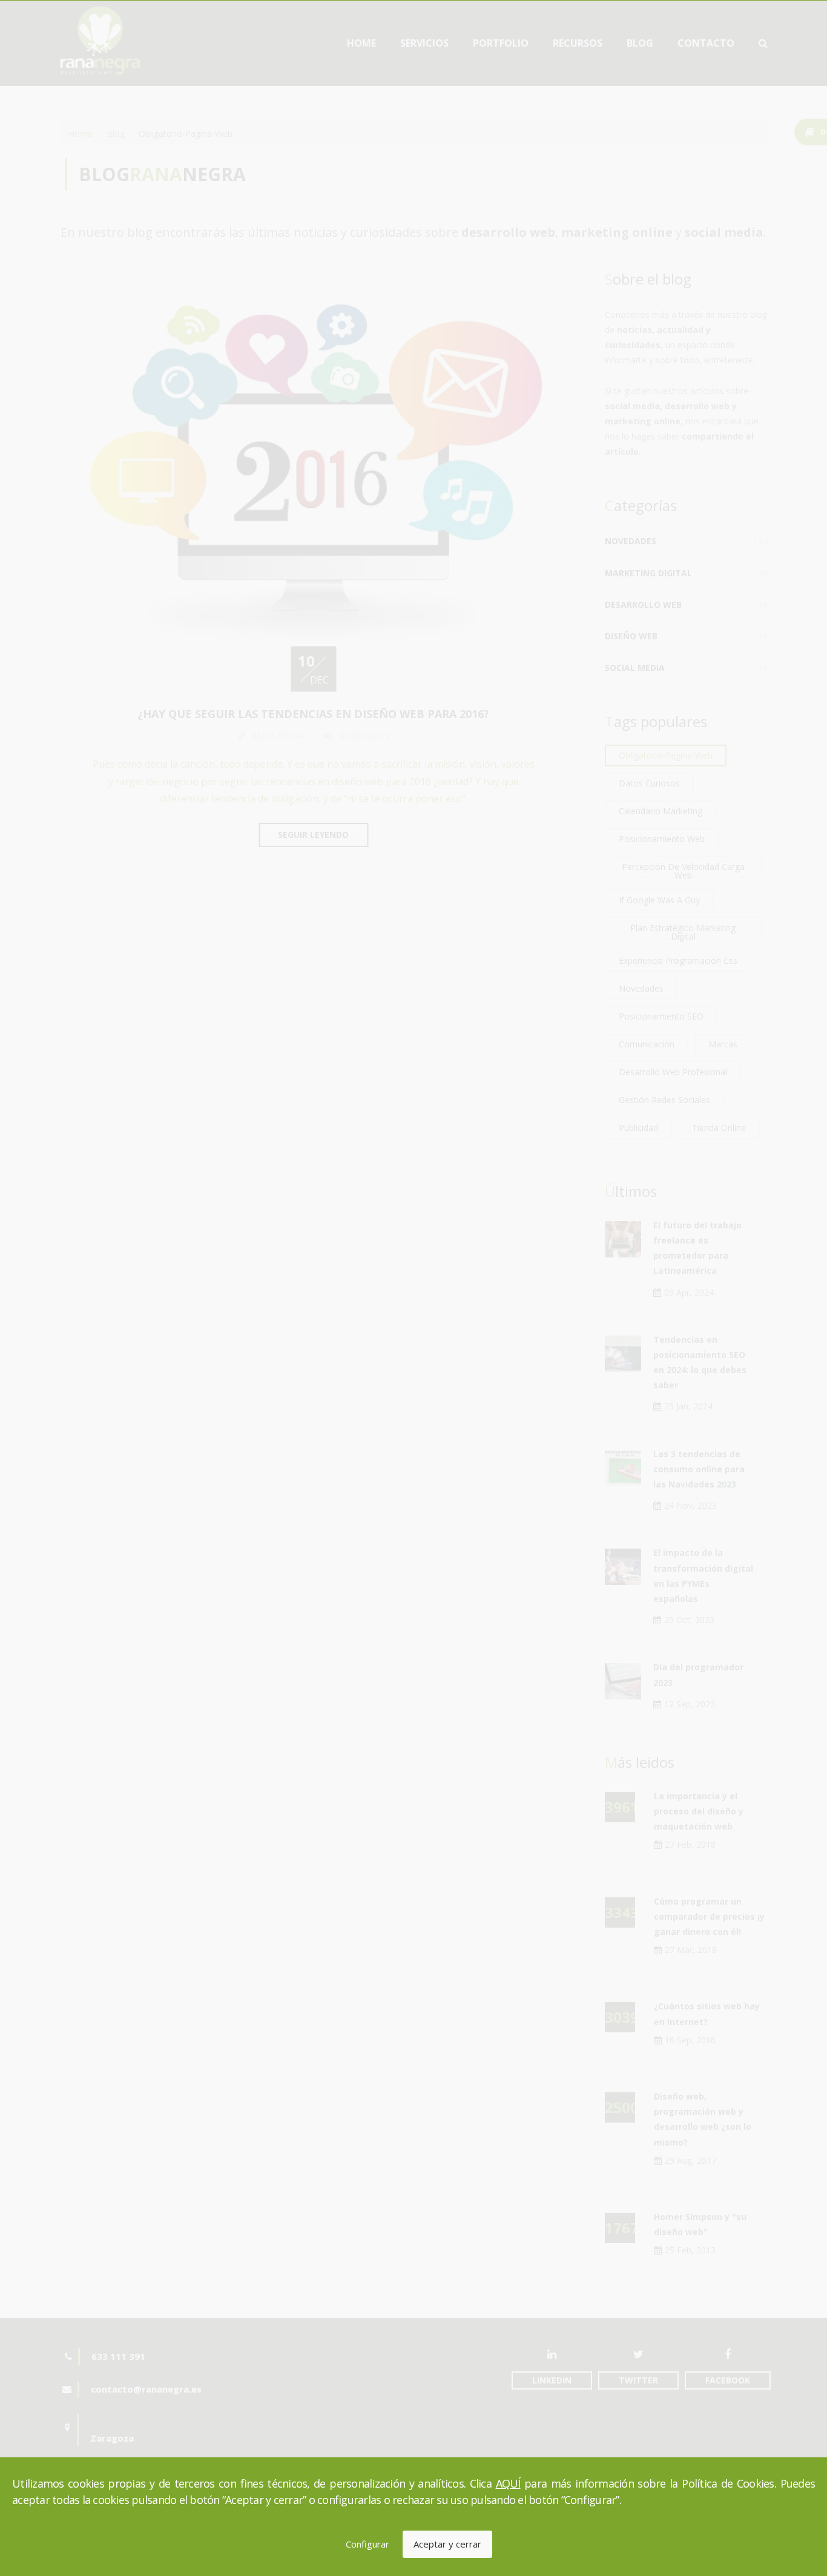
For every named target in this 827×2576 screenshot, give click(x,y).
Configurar (367, 2544)
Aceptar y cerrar (447, 2544)
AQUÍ (508, 2483)
